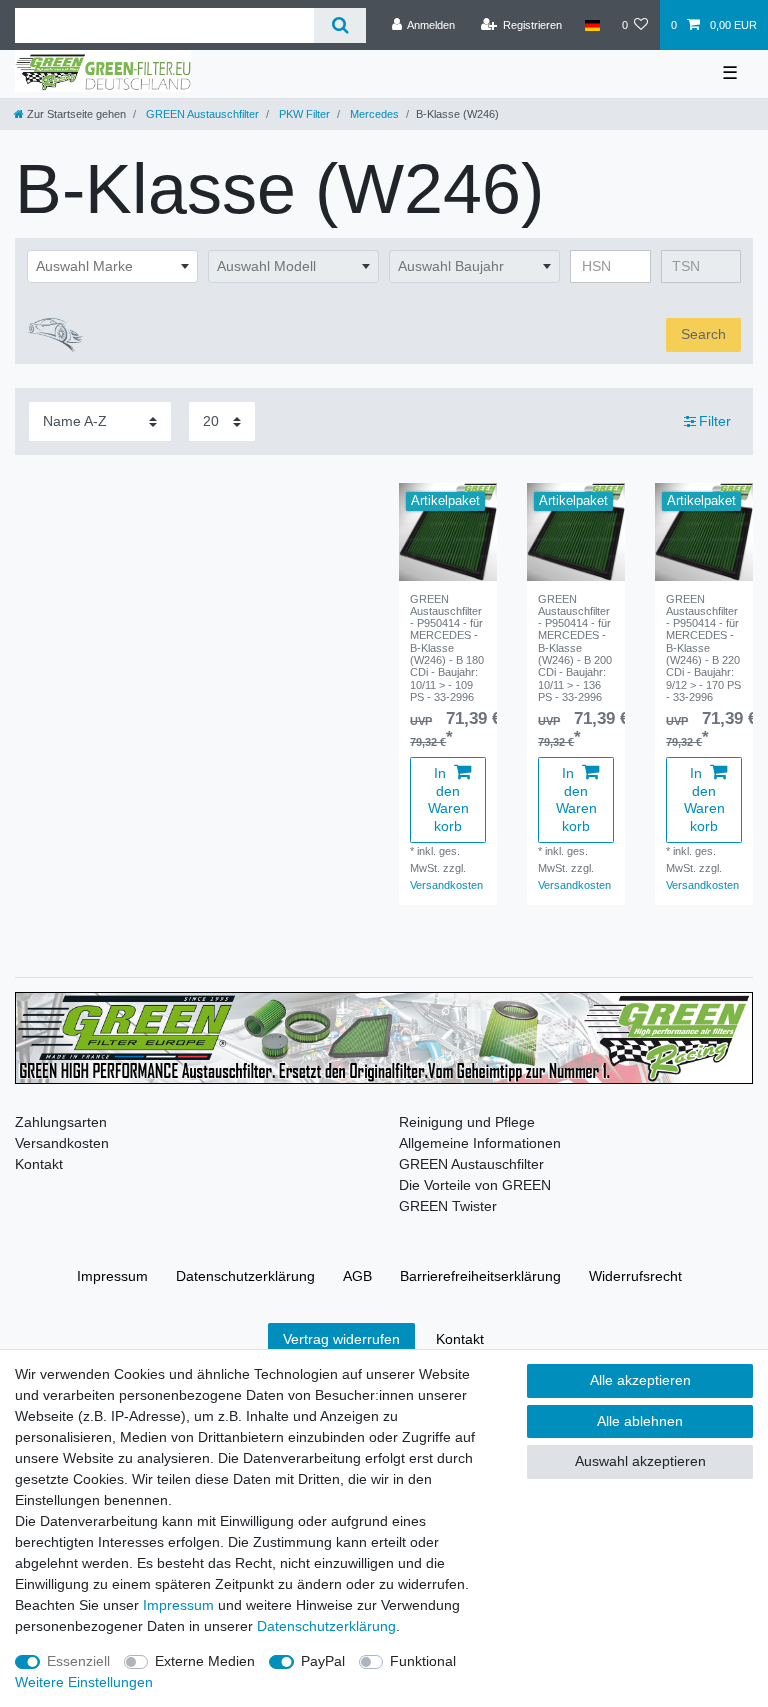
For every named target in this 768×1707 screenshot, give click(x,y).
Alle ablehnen (640, 1421)
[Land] (591, 25)
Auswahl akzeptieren (640, 1461)
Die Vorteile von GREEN (475, 1185)
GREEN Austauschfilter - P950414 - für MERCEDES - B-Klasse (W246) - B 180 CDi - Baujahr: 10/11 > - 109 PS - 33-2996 (447, 648)
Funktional (423, 1661)
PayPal (323, 1661)
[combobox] (112, 267)
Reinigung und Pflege (467, 1122)
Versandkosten (446, 885)
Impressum (112, 1276)
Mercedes (373, 114)
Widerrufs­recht (635, 1276)
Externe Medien (205, 1661)
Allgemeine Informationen (480, 1143)
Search (703, 334)
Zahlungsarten (61, 1122)
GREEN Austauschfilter (201, 114)
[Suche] (339, 25)
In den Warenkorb (448, 799)
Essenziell (78, 1661)
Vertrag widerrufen (341, 1339)
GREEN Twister (448, 1206)
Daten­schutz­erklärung (245, 1276)
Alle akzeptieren (640, 1380)
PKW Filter (303, 114)
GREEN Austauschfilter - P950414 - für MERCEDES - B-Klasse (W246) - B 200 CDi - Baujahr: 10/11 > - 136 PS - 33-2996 (575, 648)
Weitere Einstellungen (84, 1682)
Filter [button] (715, 421)
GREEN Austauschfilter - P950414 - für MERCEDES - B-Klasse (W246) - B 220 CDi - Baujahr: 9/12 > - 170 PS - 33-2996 (703, 648)
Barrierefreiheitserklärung (480, 1276)
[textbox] (112, 267)
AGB (357, 1276)
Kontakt (39, 1164)
